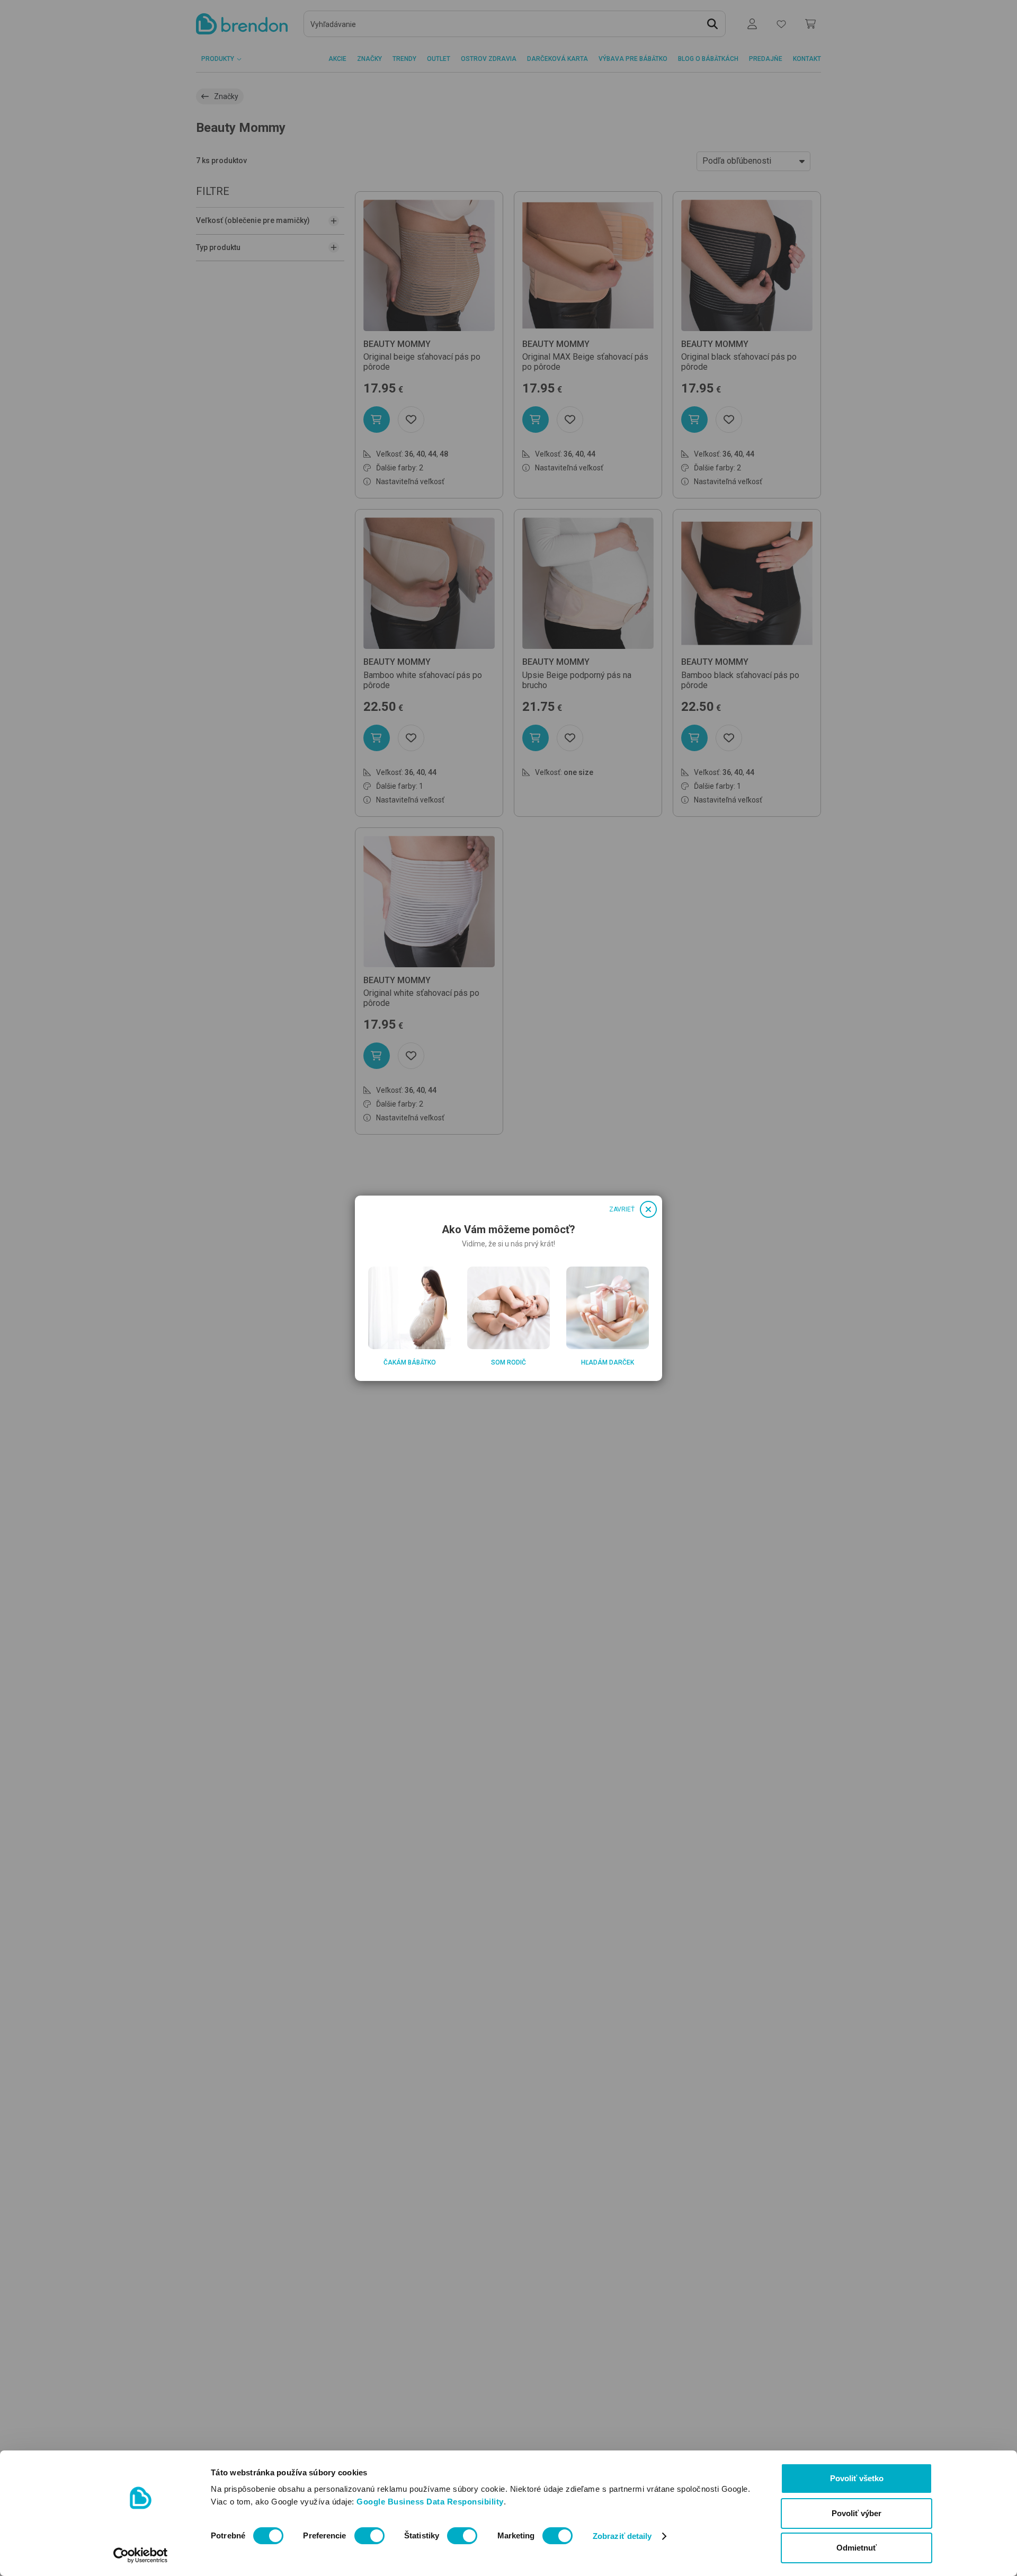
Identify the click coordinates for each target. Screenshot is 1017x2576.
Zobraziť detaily (622, 2536)
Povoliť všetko (857, 2478)
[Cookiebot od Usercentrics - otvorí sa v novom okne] (141, 2555)
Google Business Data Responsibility (430, 2502)
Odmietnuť (857, 2548)
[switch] (369, 2536)
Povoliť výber (857, 2513)
